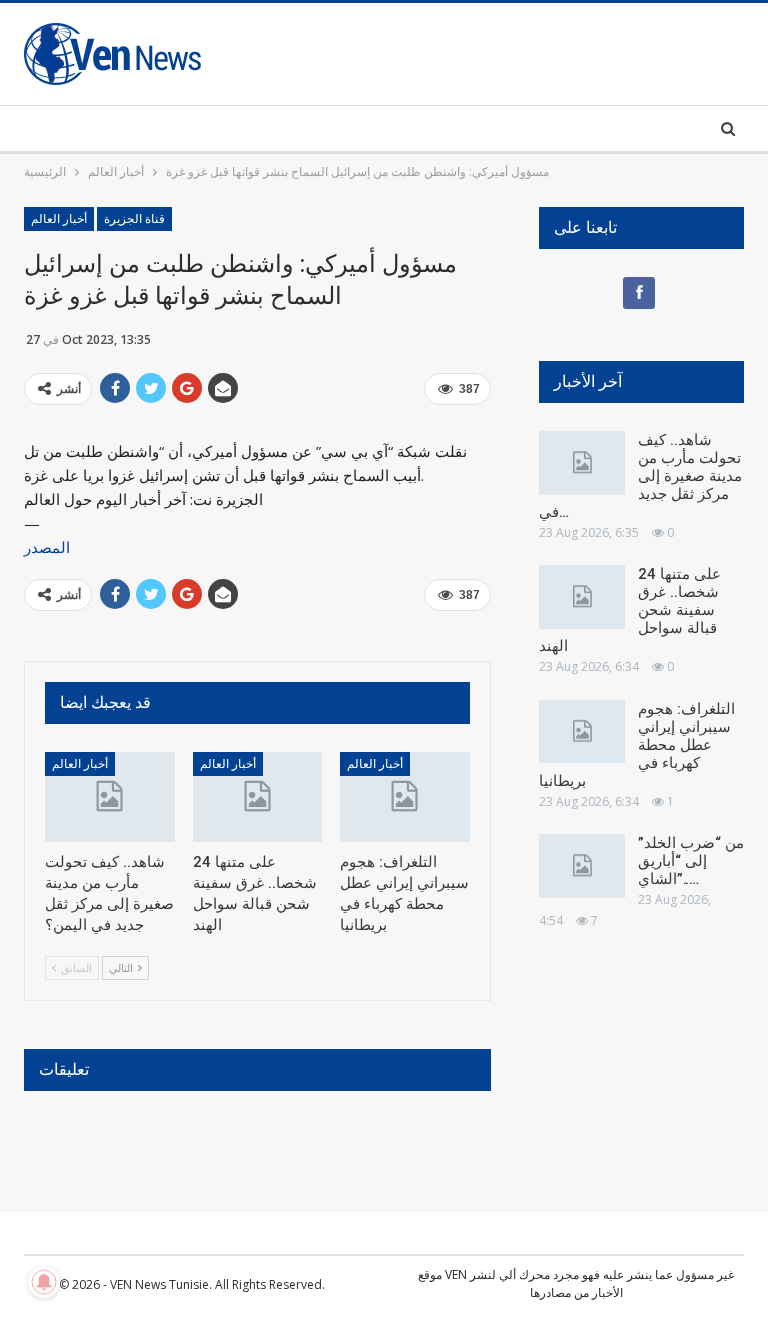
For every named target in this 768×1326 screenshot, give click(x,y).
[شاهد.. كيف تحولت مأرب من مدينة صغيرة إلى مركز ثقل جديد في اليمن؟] (110, 797)
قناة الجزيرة (134, 219)
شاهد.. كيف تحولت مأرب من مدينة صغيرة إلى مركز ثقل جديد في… (640, 476)
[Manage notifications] (44, 1282)
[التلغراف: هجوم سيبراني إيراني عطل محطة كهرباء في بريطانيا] (405, 797)
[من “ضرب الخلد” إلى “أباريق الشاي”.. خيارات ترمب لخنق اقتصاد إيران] (582, 866)
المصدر (47, 547)
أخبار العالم (59, 219)
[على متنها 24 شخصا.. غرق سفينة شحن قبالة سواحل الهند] (258, 797)
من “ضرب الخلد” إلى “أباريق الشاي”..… (691, 861)
